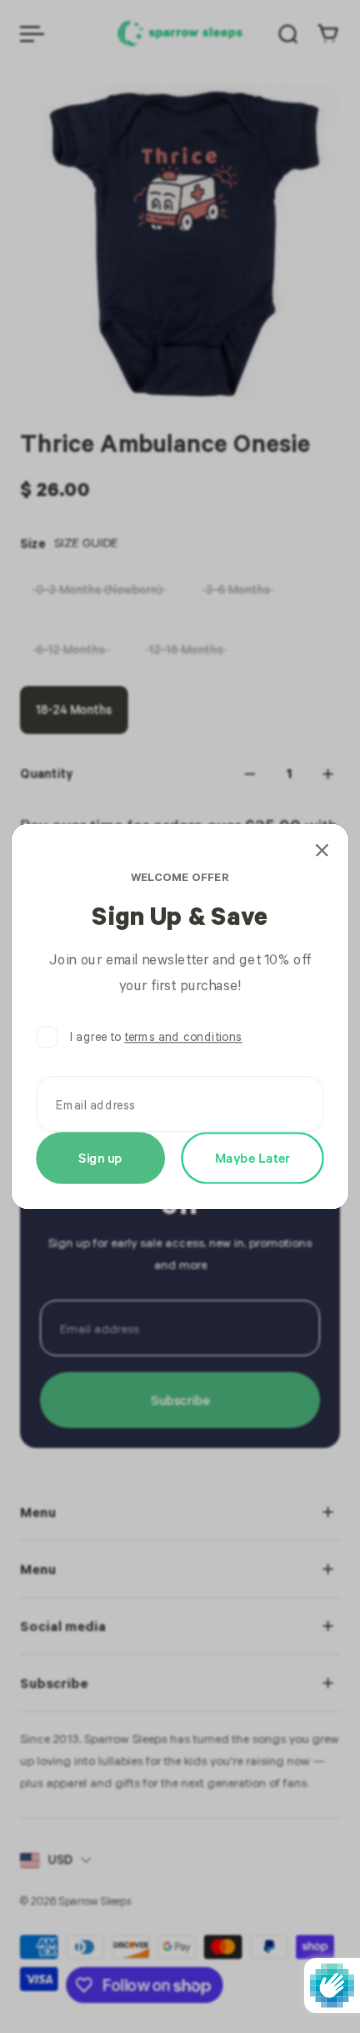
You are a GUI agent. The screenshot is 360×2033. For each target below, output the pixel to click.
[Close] (322, 850)
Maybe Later (252, 1157)
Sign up (101, 1157)
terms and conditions (183, 1036)
